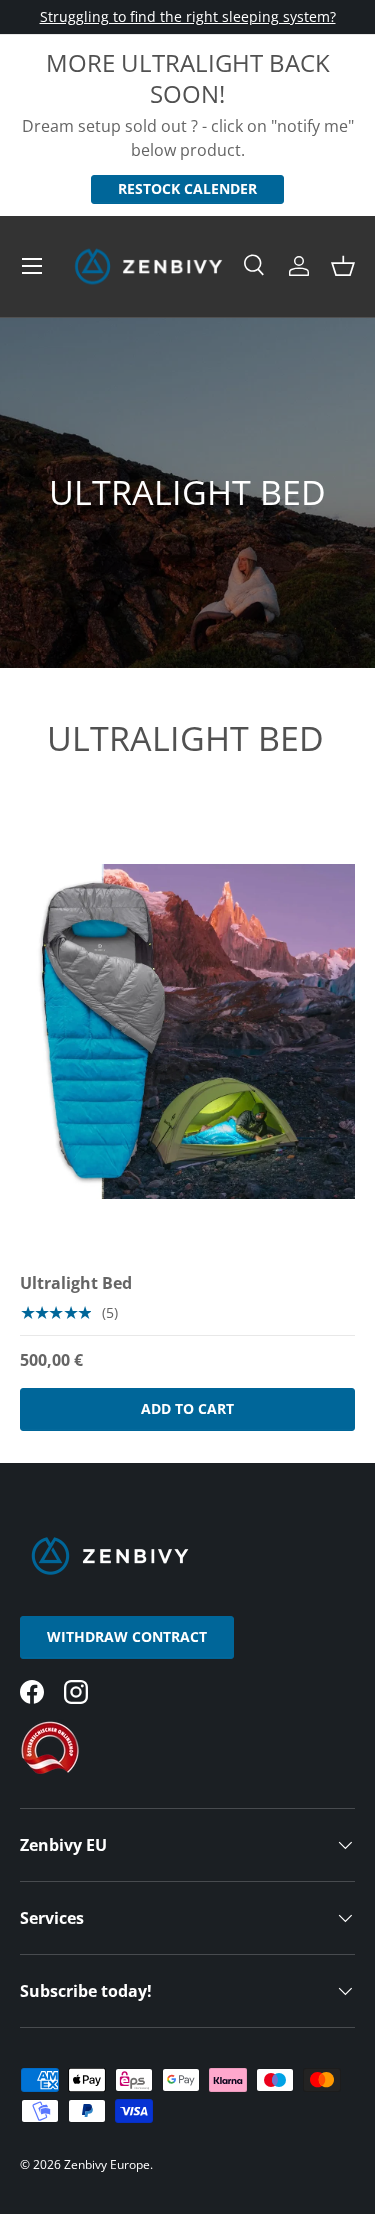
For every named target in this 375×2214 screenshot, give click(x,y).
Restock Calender (187, 188)
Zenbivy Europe (107, 2164)
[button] (343, 266)
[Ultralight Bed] (187, 1031)
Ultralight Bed (76, 1283)
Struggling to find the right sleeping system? (188, 16)
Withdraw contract (127, 1636)
